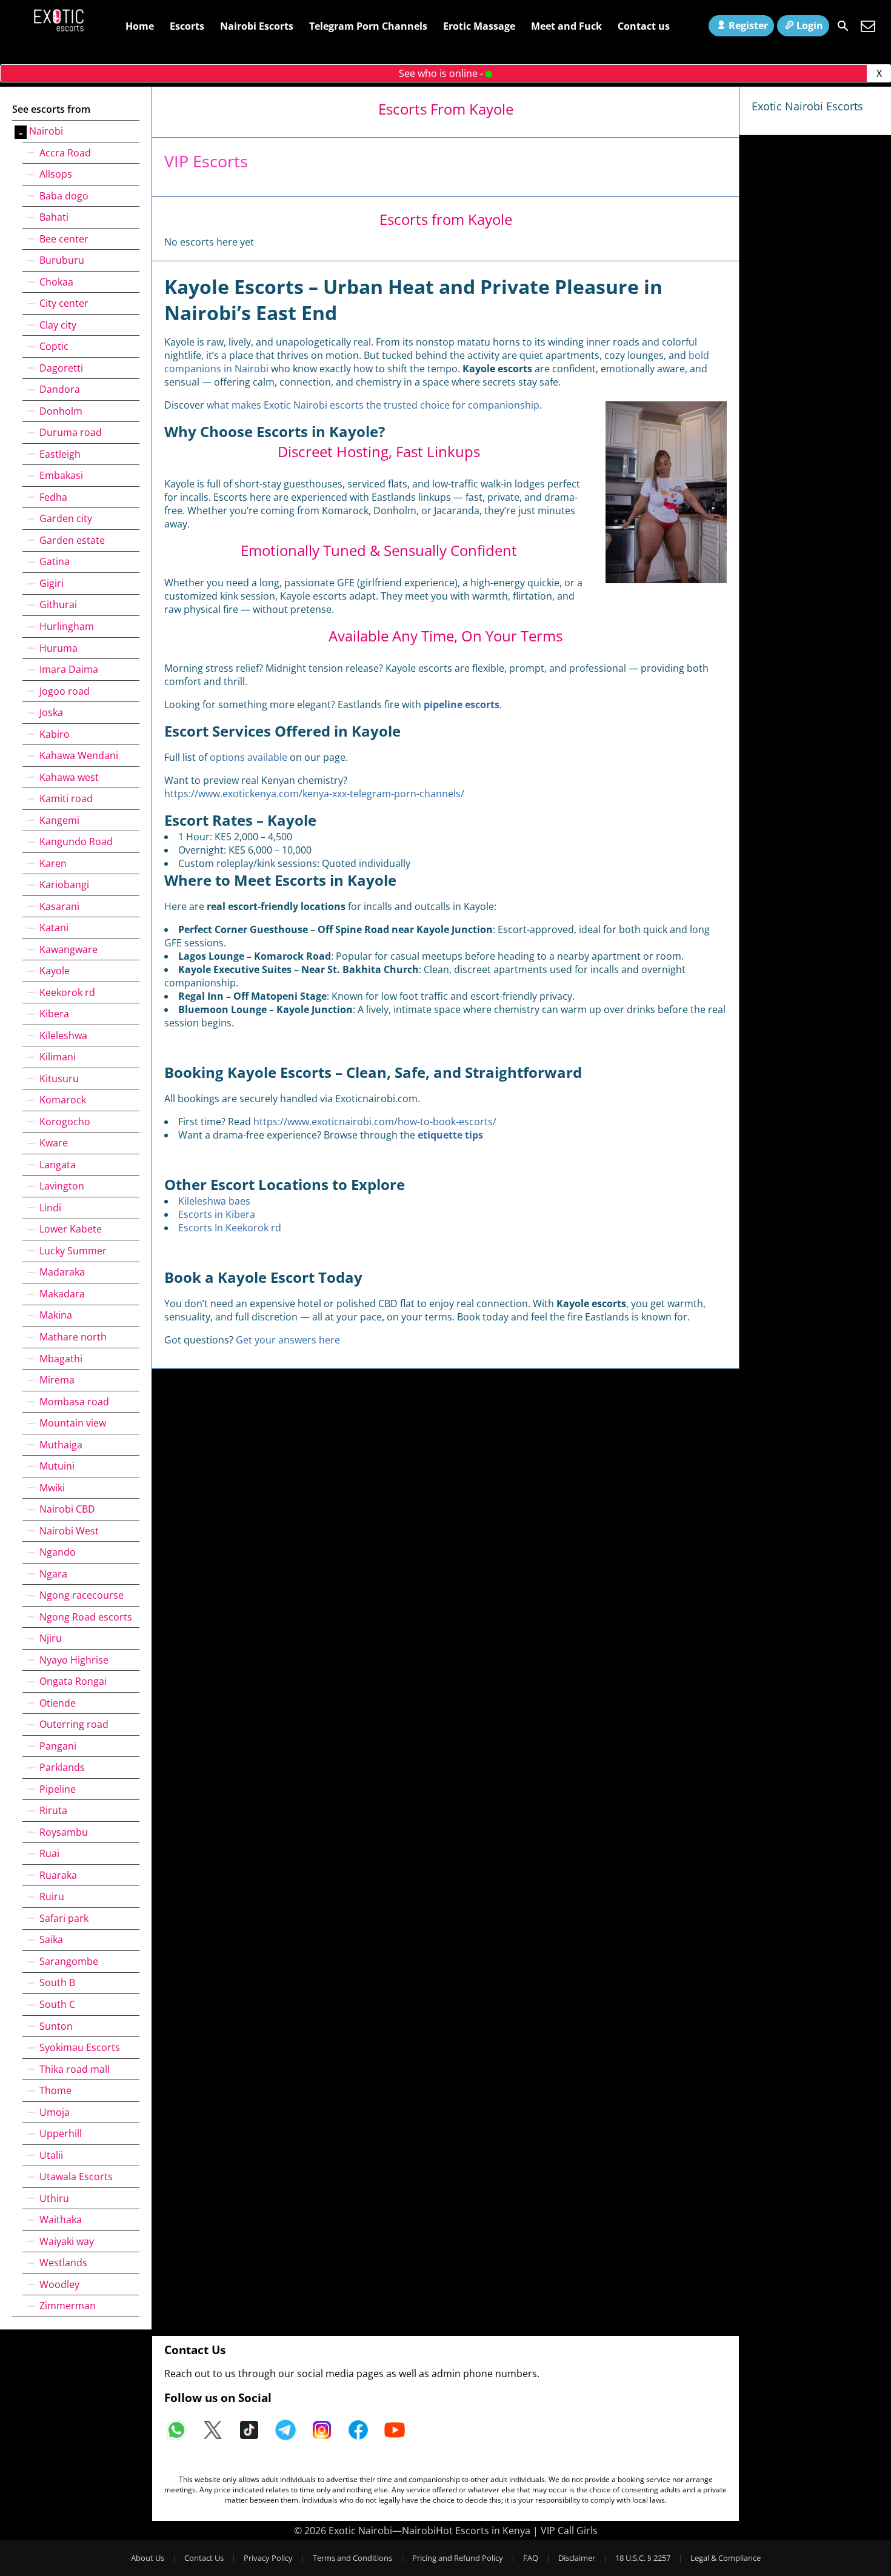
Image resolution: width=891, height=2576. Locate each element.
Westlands (63, 2263)
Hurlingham (67, 626)
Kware (54, 1143)
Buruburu (62, 260)
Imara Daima (69, 669)
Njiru (51, 1638)
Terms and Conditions (352, 2558)
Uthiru (54, 2198)
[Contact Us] (868, 26)
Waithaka (61, 2220)
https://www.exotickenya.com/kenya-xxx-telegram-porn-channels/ (314, 794)
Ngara (53, 1574)
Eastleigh (60, 454)
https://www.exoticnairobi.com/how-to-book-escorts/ (375, 1122)
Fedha (53, 497)
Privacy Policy (268, 2558)
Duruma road (71, 432)
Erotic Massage (479, 26)
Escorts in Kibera (217, 1214)
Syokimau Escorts (80, 2047)
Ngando (58, 1552)
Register (748, 25)
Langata (58, 1165)
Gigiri (52, 583)
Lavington (62, 1186)
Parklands (62, 1767)
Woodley (59, 2284)
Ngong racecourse (82, 1595)
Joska (51, 712)
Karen (53, 863)
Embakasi (61, 475)
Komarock (63, 1100)
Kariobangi (64, 885)
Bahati (54, 217)
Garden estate (72, 540)
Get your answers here (288, 1340)
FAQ (531, 2558)
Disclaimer (577, 2558)
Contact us (644, 26)
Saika (51, 1939)
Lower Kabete (71, 1229)
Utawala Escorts (76, 2176)
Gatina (55, 561)
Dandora (60, 389)
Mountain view (73, 1423)
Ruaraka (58, 1875)
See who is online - (442, 73)
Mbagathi (61, 1359)
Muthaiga (61, 1445)
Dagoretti (61, 368)
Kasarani (59, 906)
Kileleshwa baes (214, 1201)
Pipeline (58, 1789)
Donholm (61, 411)
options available (249, 757)
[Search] (843, 26)
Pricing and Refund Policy (458, 2558)
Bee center (64, 239)
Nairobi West (69, 1531)
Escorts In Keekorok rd (230, 1228)
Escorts (187, 26)
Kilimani (58, 1057)
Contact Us (204, 2558)
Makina (56, 1315)
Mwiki (52, 1488)
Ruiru (52, 1896)
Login (810, 25)
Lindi (50, 1208)
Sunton (56, 2026)
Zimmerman (68, 2306)
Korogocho (65, 1122)
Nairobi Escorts (257, 26)
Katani (54, 928)
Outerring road (74, 1724)
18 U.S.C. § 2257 (643, 2558)
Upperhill (61, 2133)
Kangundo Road (76, 841)
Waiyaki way (67, 2241)
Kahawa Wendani (79, 755)
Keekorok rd (67, 992)
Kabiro (55, 734)
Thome (55, 2090)
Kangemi (59, 820)
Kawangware (68, 949)
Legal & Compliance (726, 2558)
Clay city (58, 325)
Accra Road (65, 153)
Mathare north (73, 1337)
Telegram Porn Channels (368, 26)
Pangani (58, 1746)
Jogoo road (65, 691)
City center (64, 303)
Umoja (55, 2112)
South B (57, 1982)
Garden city (66, 518)
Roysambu (64, 1832)
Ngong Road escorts (86, 1617)
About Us (148, 2558)
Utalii (51, 2155)
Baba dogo (64, 196)
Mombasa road (74, 1402)
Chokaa (56, 282)
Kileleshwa (63, 1035)
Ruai (49, 1853)
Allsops (56, 174)
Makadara (62, 1294)
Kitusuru (59, 1079)
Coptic (54, 346)
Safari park (64, 1918)
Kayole (55, 971)
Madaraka (62, 1272)
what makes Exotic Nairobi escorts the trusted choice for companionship (373, 405)
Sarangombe (69, 1961)
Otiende (58, 1703)
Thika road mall (75, 2069)
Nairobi (46, 131)
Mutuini (57, 1466)
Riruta (53, 1810)
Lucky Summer (73, 1251)
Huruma (58, 648)
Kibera (54, 1014)
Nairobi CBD (67, 1509)
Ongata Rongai (73, 1681)
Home (140, 26)
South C (57, 2004)
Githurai (58, 604)
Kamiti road (66, 798)
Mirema (57, 1380)
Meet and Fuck (566, 26)
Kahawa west (69, 777)
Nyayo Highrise (74, 1660)
